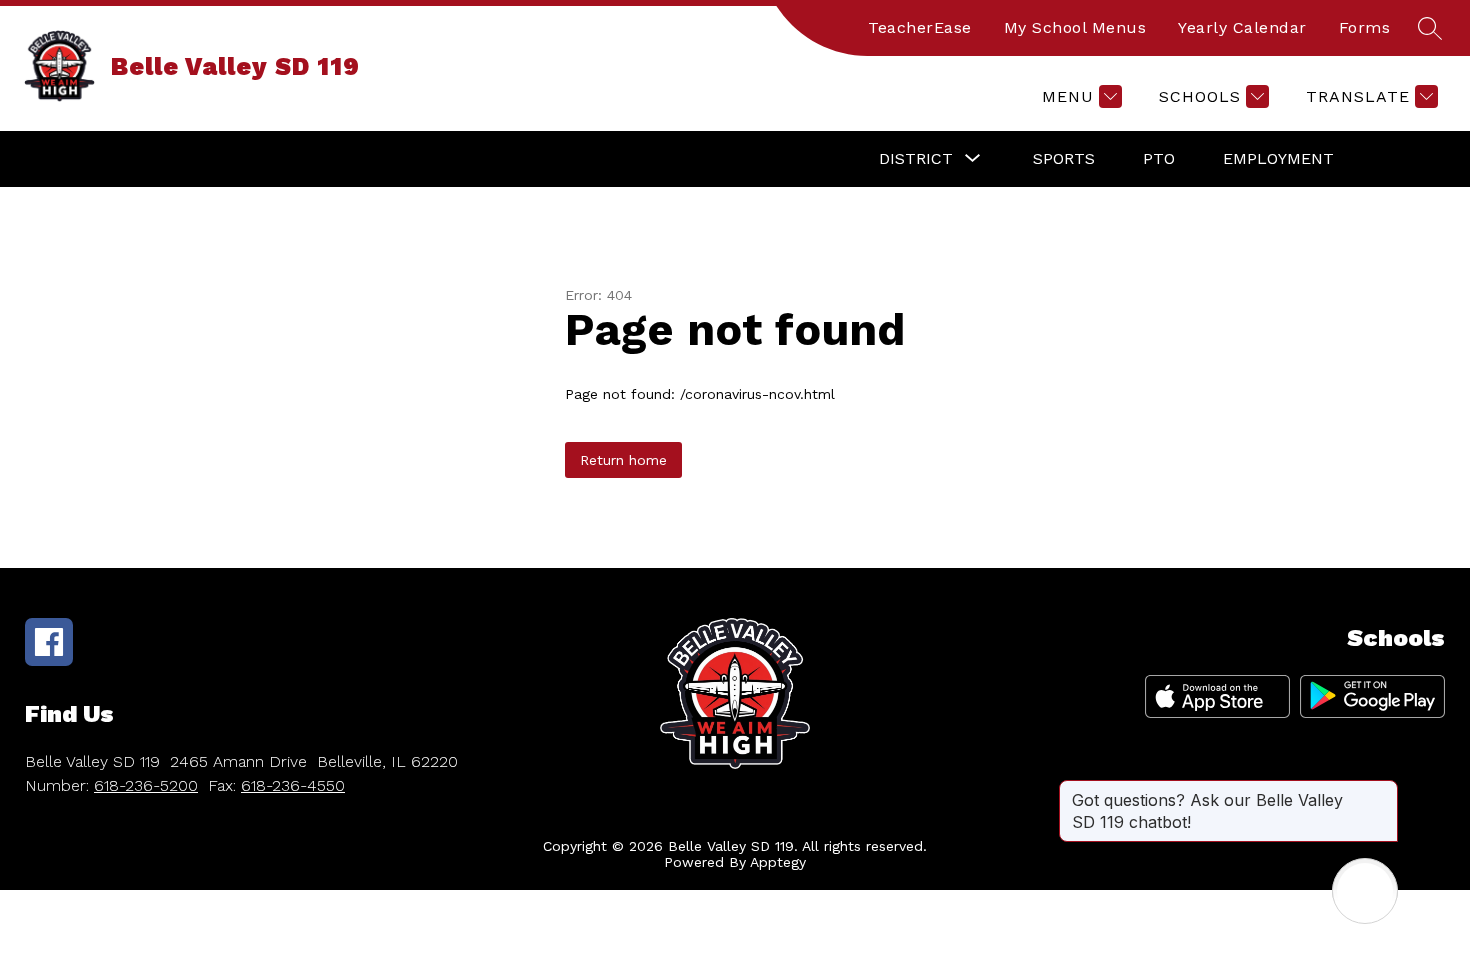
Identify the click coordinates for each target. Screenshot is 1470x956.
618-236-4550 (293, 785)
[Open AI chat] (1365, 891)
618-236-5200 (146, 785)
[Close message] (1382, 790)
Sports (1064, 158)
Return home (623, 460)
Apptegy (778, 862)
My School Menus (1075, 27)
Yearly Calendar (1242, 27)
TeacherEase (920, 27)
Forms (1365, 27)
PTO (1159, 158)
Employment (1278, 158)
